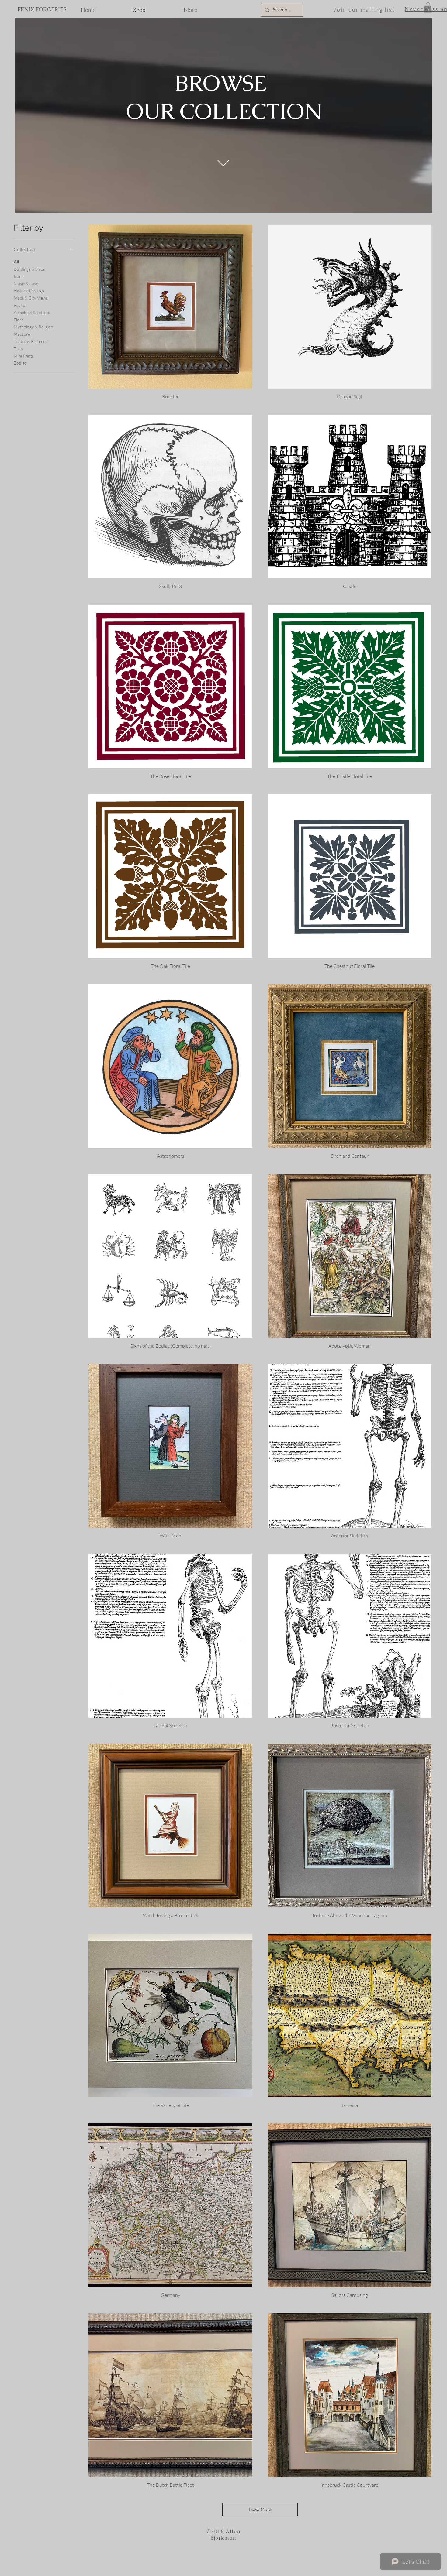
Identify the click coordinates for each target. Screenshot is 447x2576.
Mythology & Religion (33, 327)
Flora (19, 320)
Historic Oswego (29, 291)
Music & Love (26, 284)
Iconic (19, 276)
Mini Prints (24, 356)
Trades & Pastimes (30, 341)
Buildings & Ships (29, 269)
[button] (428, 7)
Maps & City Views (31, 298)
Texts (18, 349)
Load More (260, 2509)
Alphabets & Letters (32, 312)
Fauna (19, 305)
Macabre (22, 334)
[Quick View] (170, 307)
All (16, 262)
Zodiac (20, 363)
